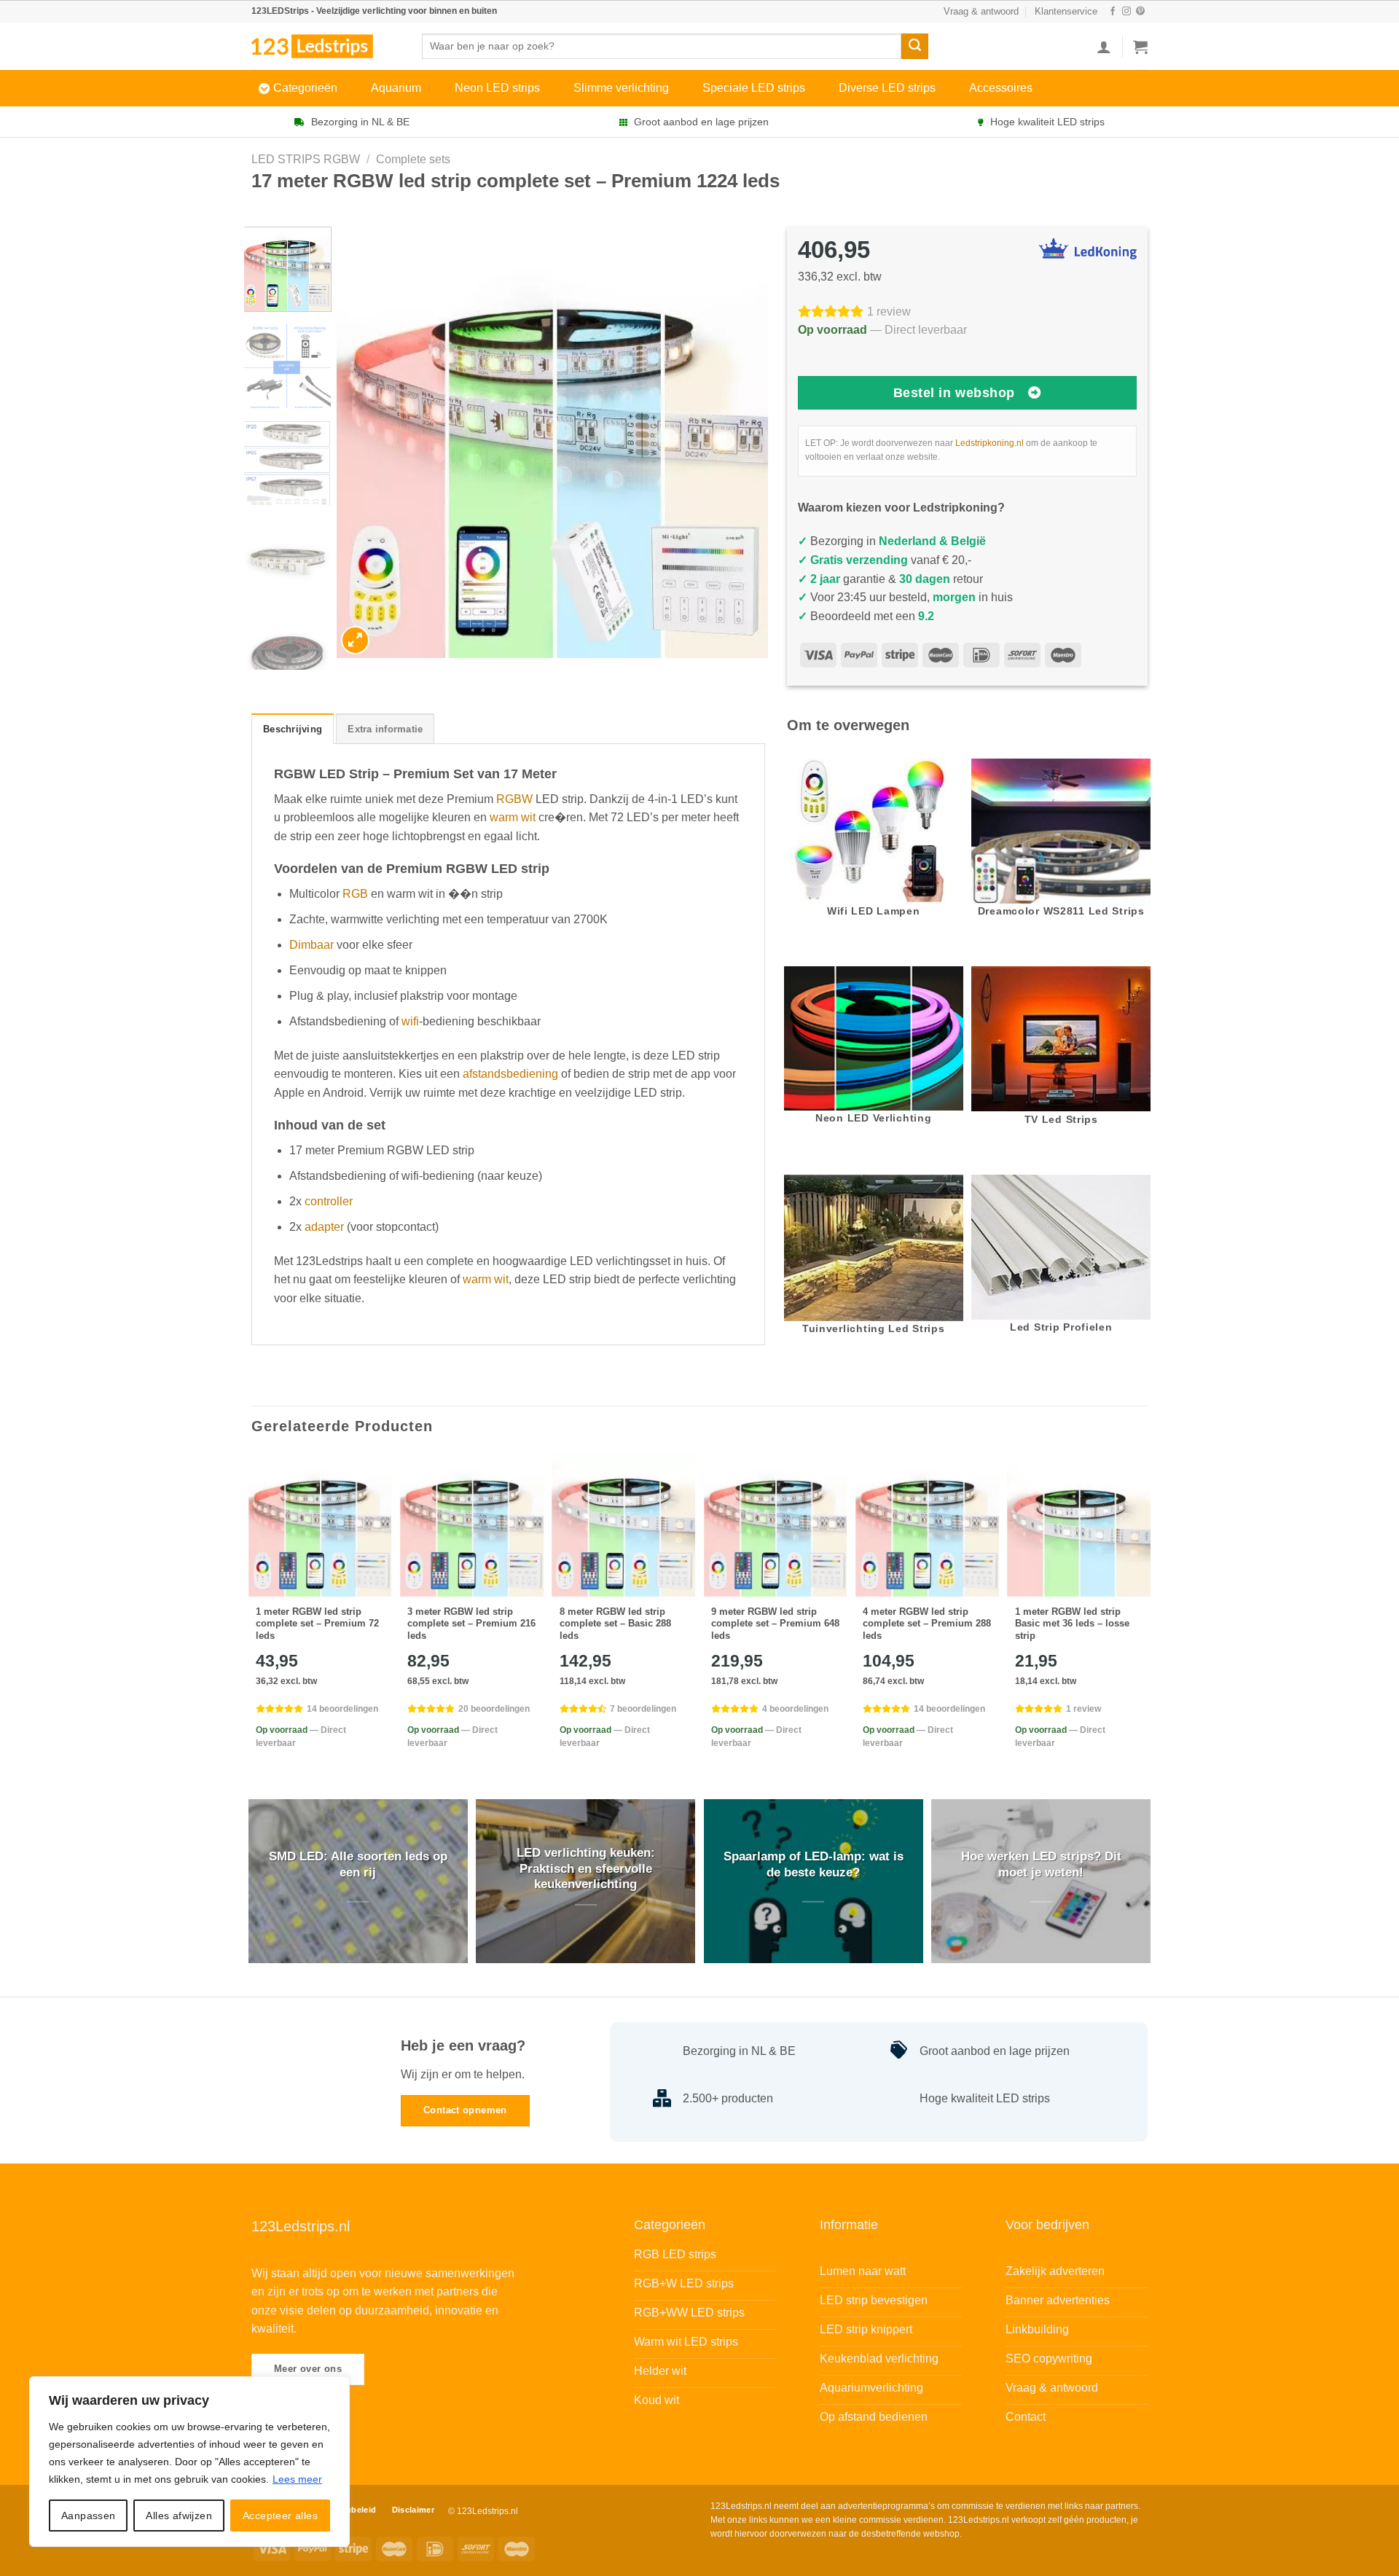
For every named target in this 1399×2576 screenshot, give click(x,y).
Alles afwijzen (179, 2516)
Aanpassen (89, 2516)
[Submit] (914, 47)
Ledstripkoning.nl (990, 443)
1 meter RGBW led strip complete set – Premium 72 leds (317, 1624)
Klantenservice (1066, 11)
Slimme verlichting (621, 88)
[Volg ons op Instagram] (1126, 12)
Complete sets (413, 159)
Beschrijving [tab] (293, 729)
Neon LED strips (497, 88)
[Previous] (364, 443)
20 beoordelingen (494, 1709)
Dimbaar (311, 945)
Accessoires (1001, 88)
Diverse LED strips (887, 88)
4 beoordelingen (795, 1709)
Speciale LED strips (754, 88)
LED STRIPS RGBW (306, 159)
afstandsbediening (510, 1074)
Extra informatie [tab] (385, 729)
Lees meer (297, 2479)
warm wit (513, 817)
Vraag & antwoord (981, 11)
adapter (324, 1227)
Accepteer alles (280, 2516)
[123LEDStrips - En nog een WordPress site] (326, 46)
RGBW (514, 799)
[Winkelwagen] (1140, 47)
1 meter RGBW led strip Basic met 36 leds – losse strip (1072, 1624)
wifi (410, 1021)
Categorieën (305, 88)
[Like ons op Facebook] (1113, 12)
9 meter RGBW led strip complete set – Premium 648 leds (775, 1624)
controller (329, 1201)
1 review (889, 312)
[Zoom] (355, 640)
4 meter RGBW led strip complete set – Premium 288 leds (927, 1624)
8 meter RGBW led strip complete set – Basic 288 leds (615, 1624)
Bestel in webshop (954, 393)
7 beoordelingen (643, 1709)
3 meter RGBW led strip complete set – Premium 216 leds (471, 1624)
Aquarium (396, 88)
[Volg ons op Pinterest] (1140, 12)
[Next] (741, 443)
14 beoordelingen (342, 1709)
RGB (355, 894)
